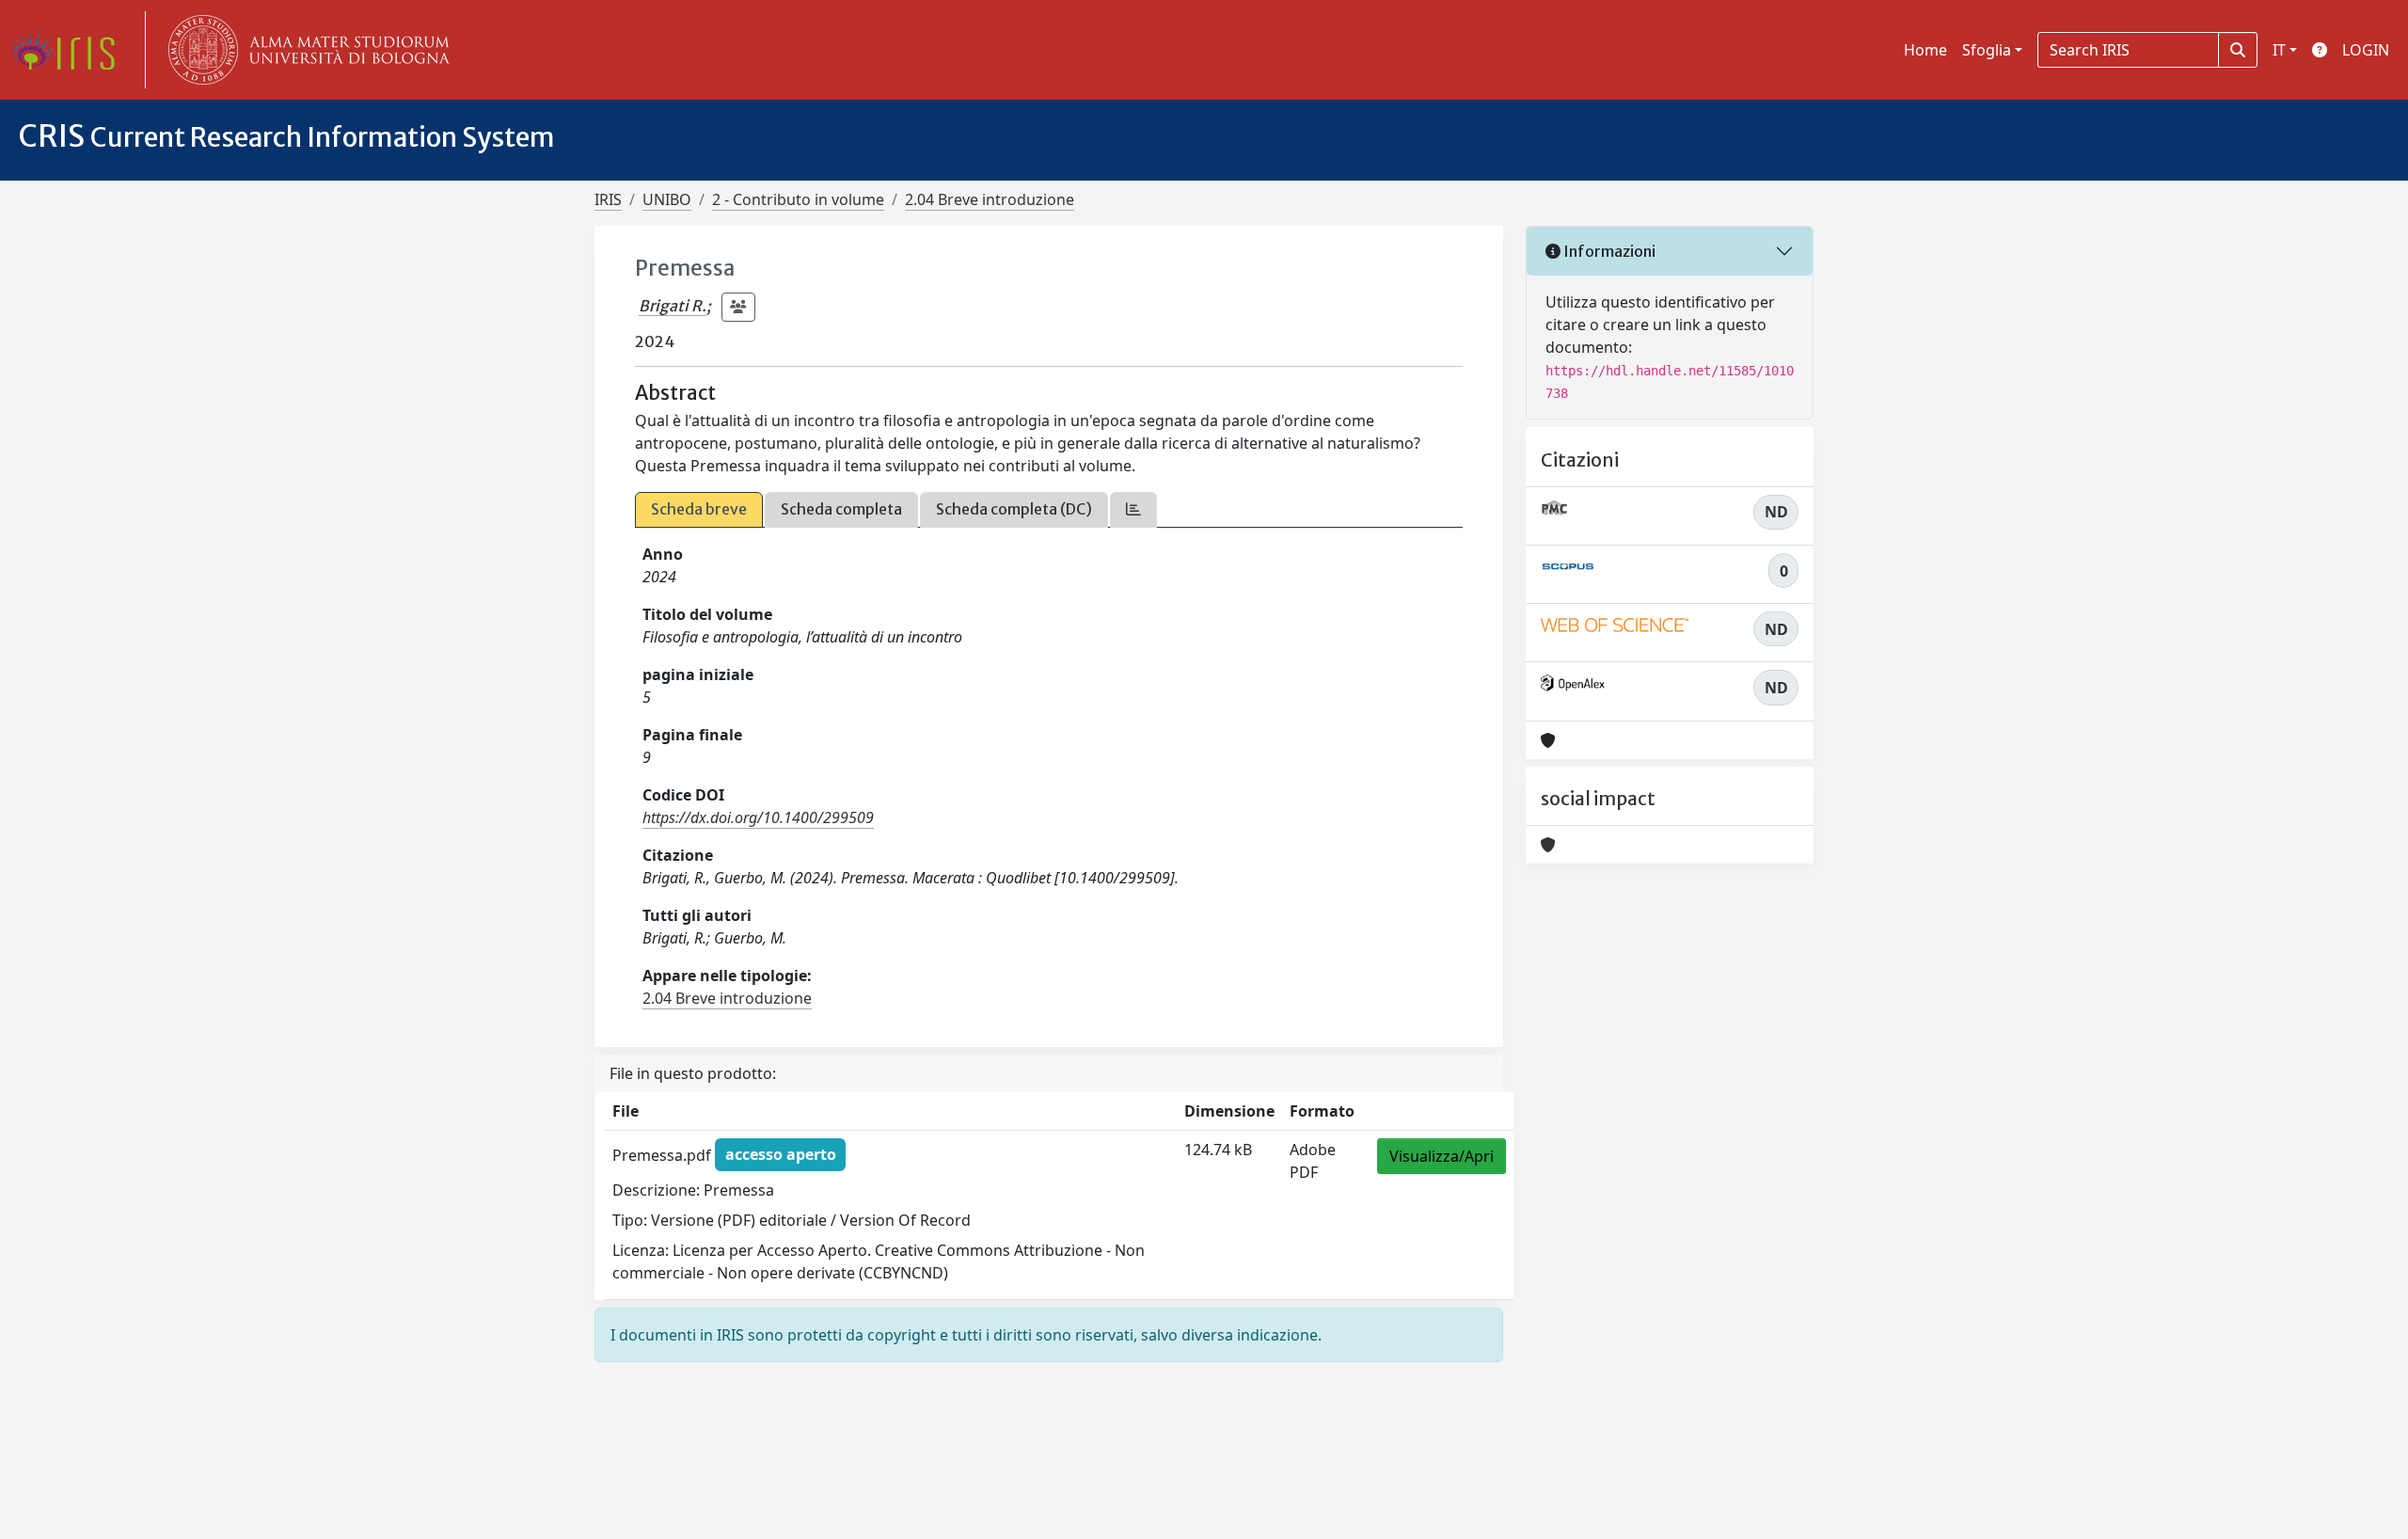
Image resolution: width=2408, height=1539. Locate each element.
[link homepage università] (305, 50)
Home (1925, 50)
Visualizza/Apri (1442, 1156)
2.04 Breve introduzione (990, 199)
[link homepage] (71, 50)
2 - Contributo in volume (798, 199)
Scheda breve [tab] (699, 509)
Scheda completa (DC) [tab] (1014, 509)
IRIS (608, 199)
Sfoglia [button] (1987, 50)
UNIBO (667, 199)
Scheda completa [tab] (841, 509)
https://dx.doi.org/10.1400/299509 (758, 817)
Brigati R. (673, 306)
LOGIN (2366, 50)
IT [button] (2279, 50)
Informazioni (1608, 251)
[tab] (1133, 509)
